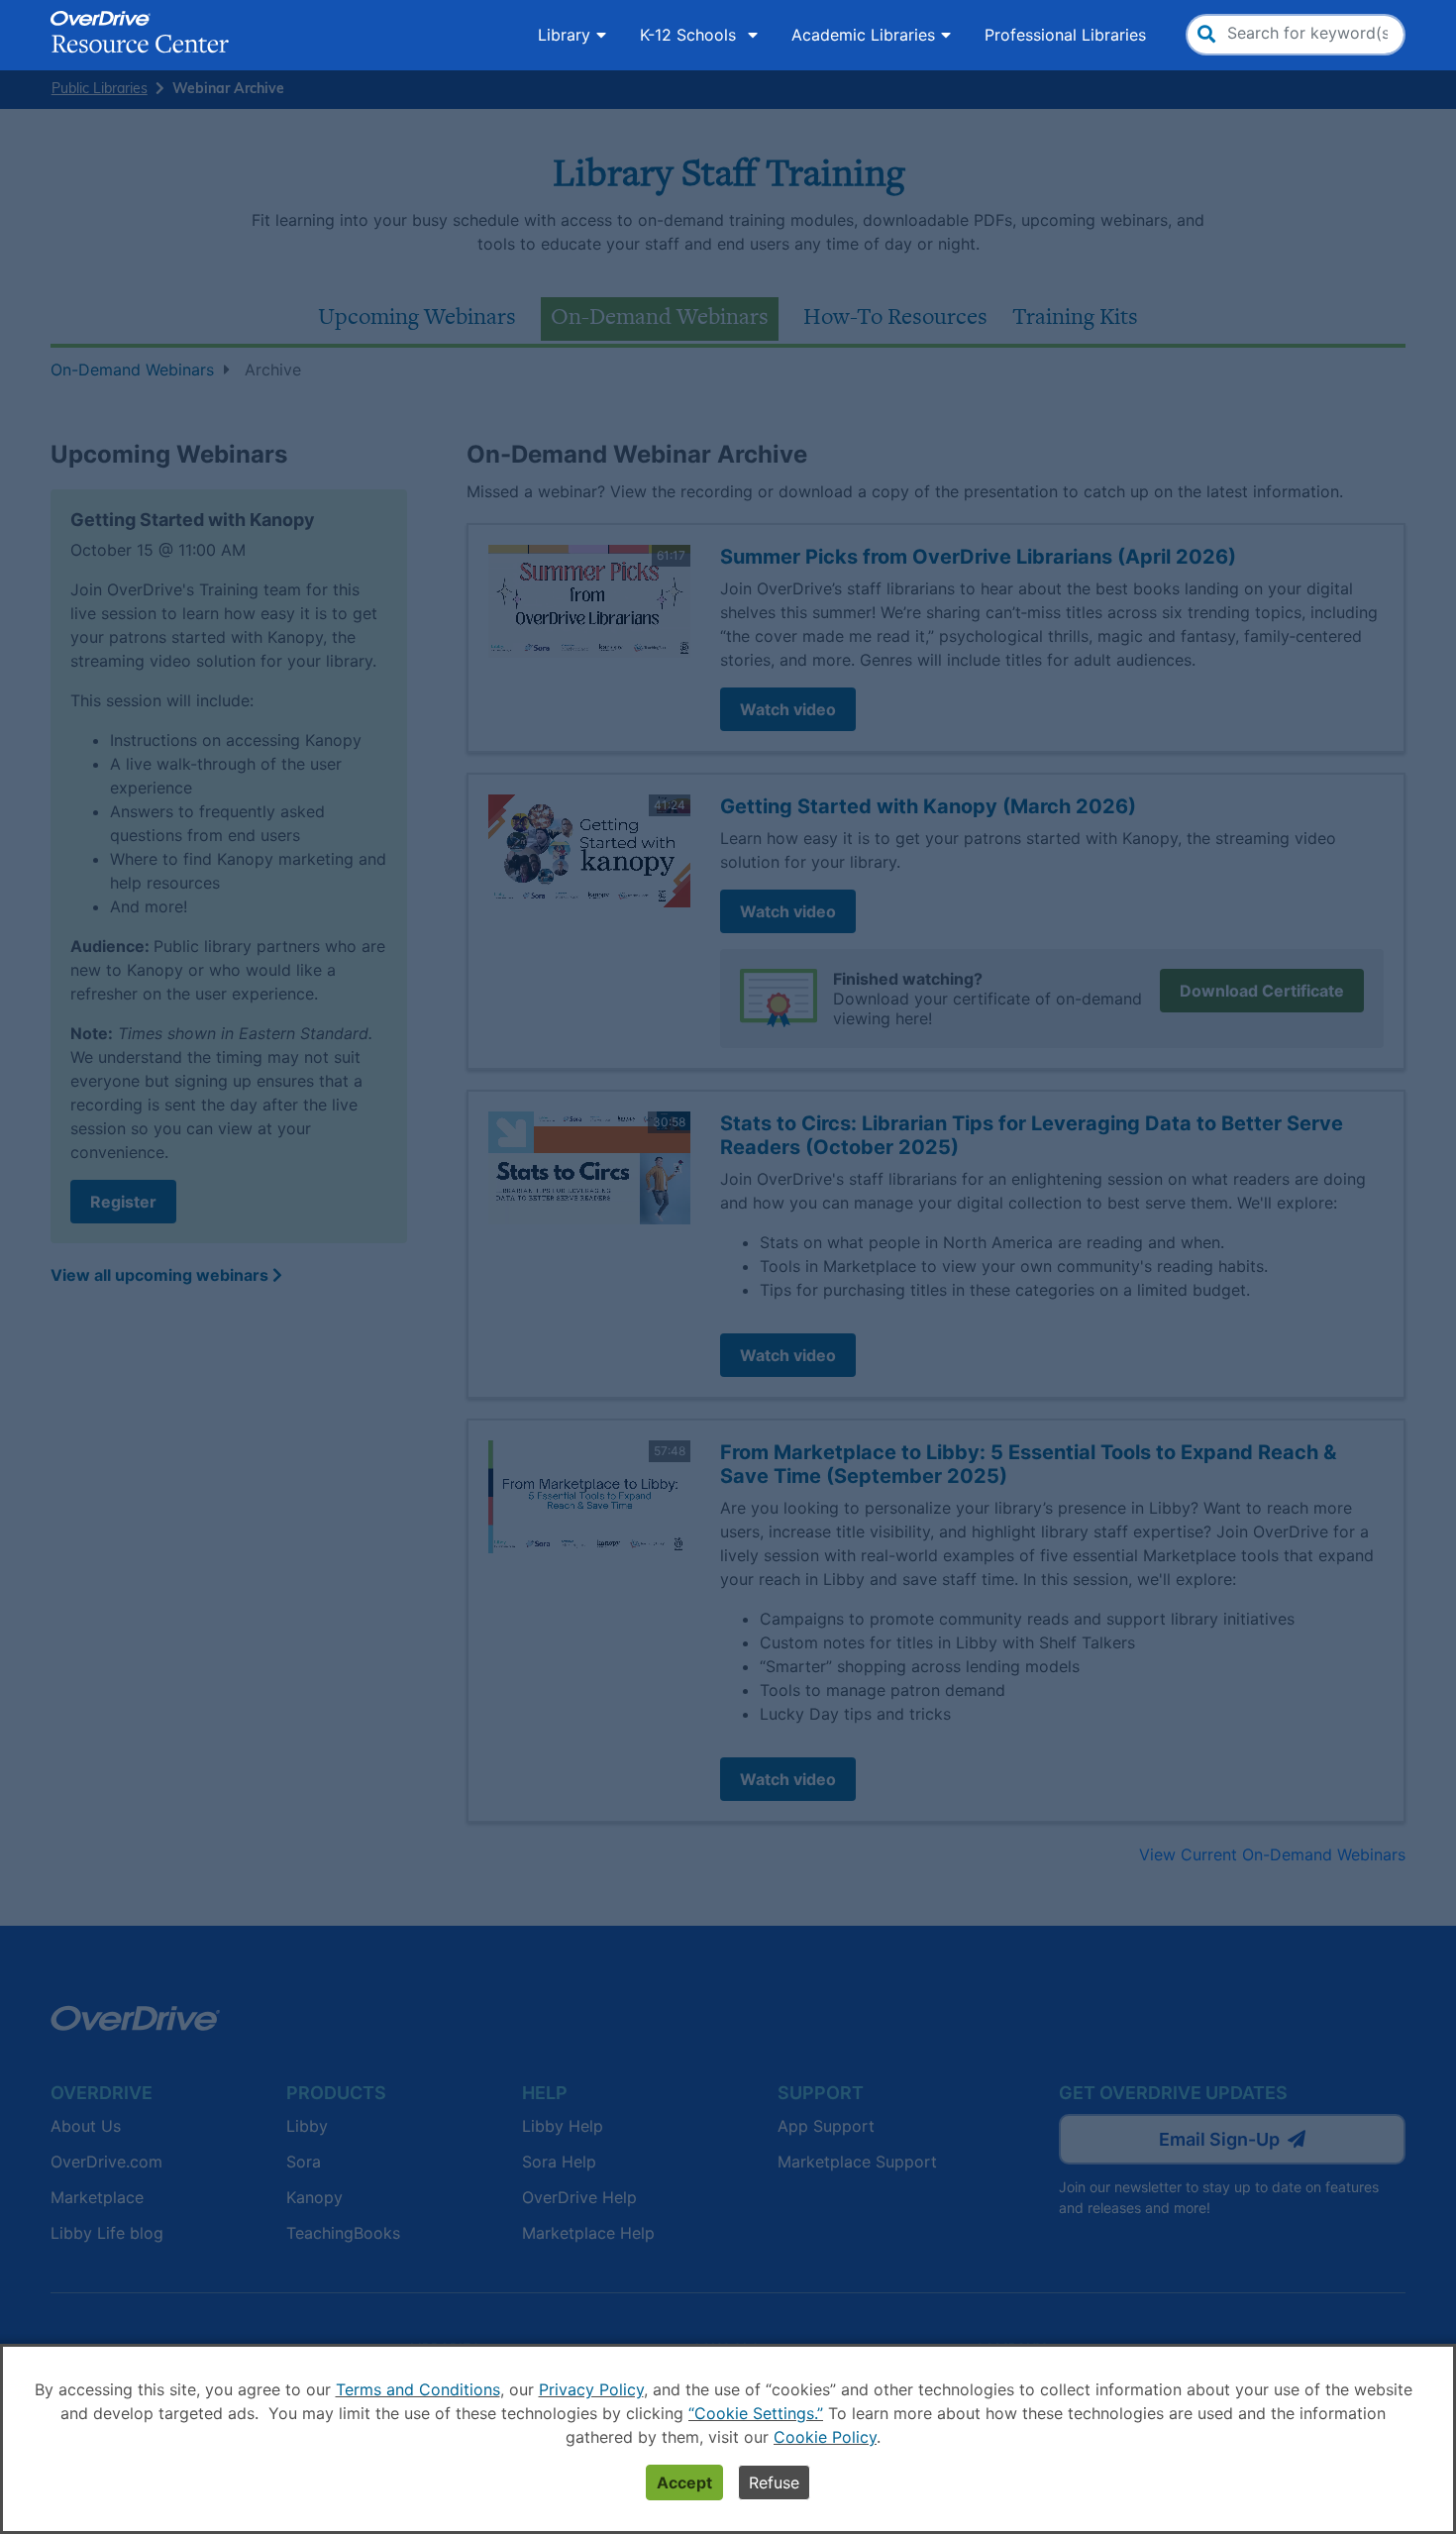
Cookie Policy (825, 2437)
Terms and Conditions (418, 2389)
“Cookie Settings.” (756, 2413)
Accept (684, 2482)
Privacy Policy (591, 2389)
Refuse (774, 2482)
